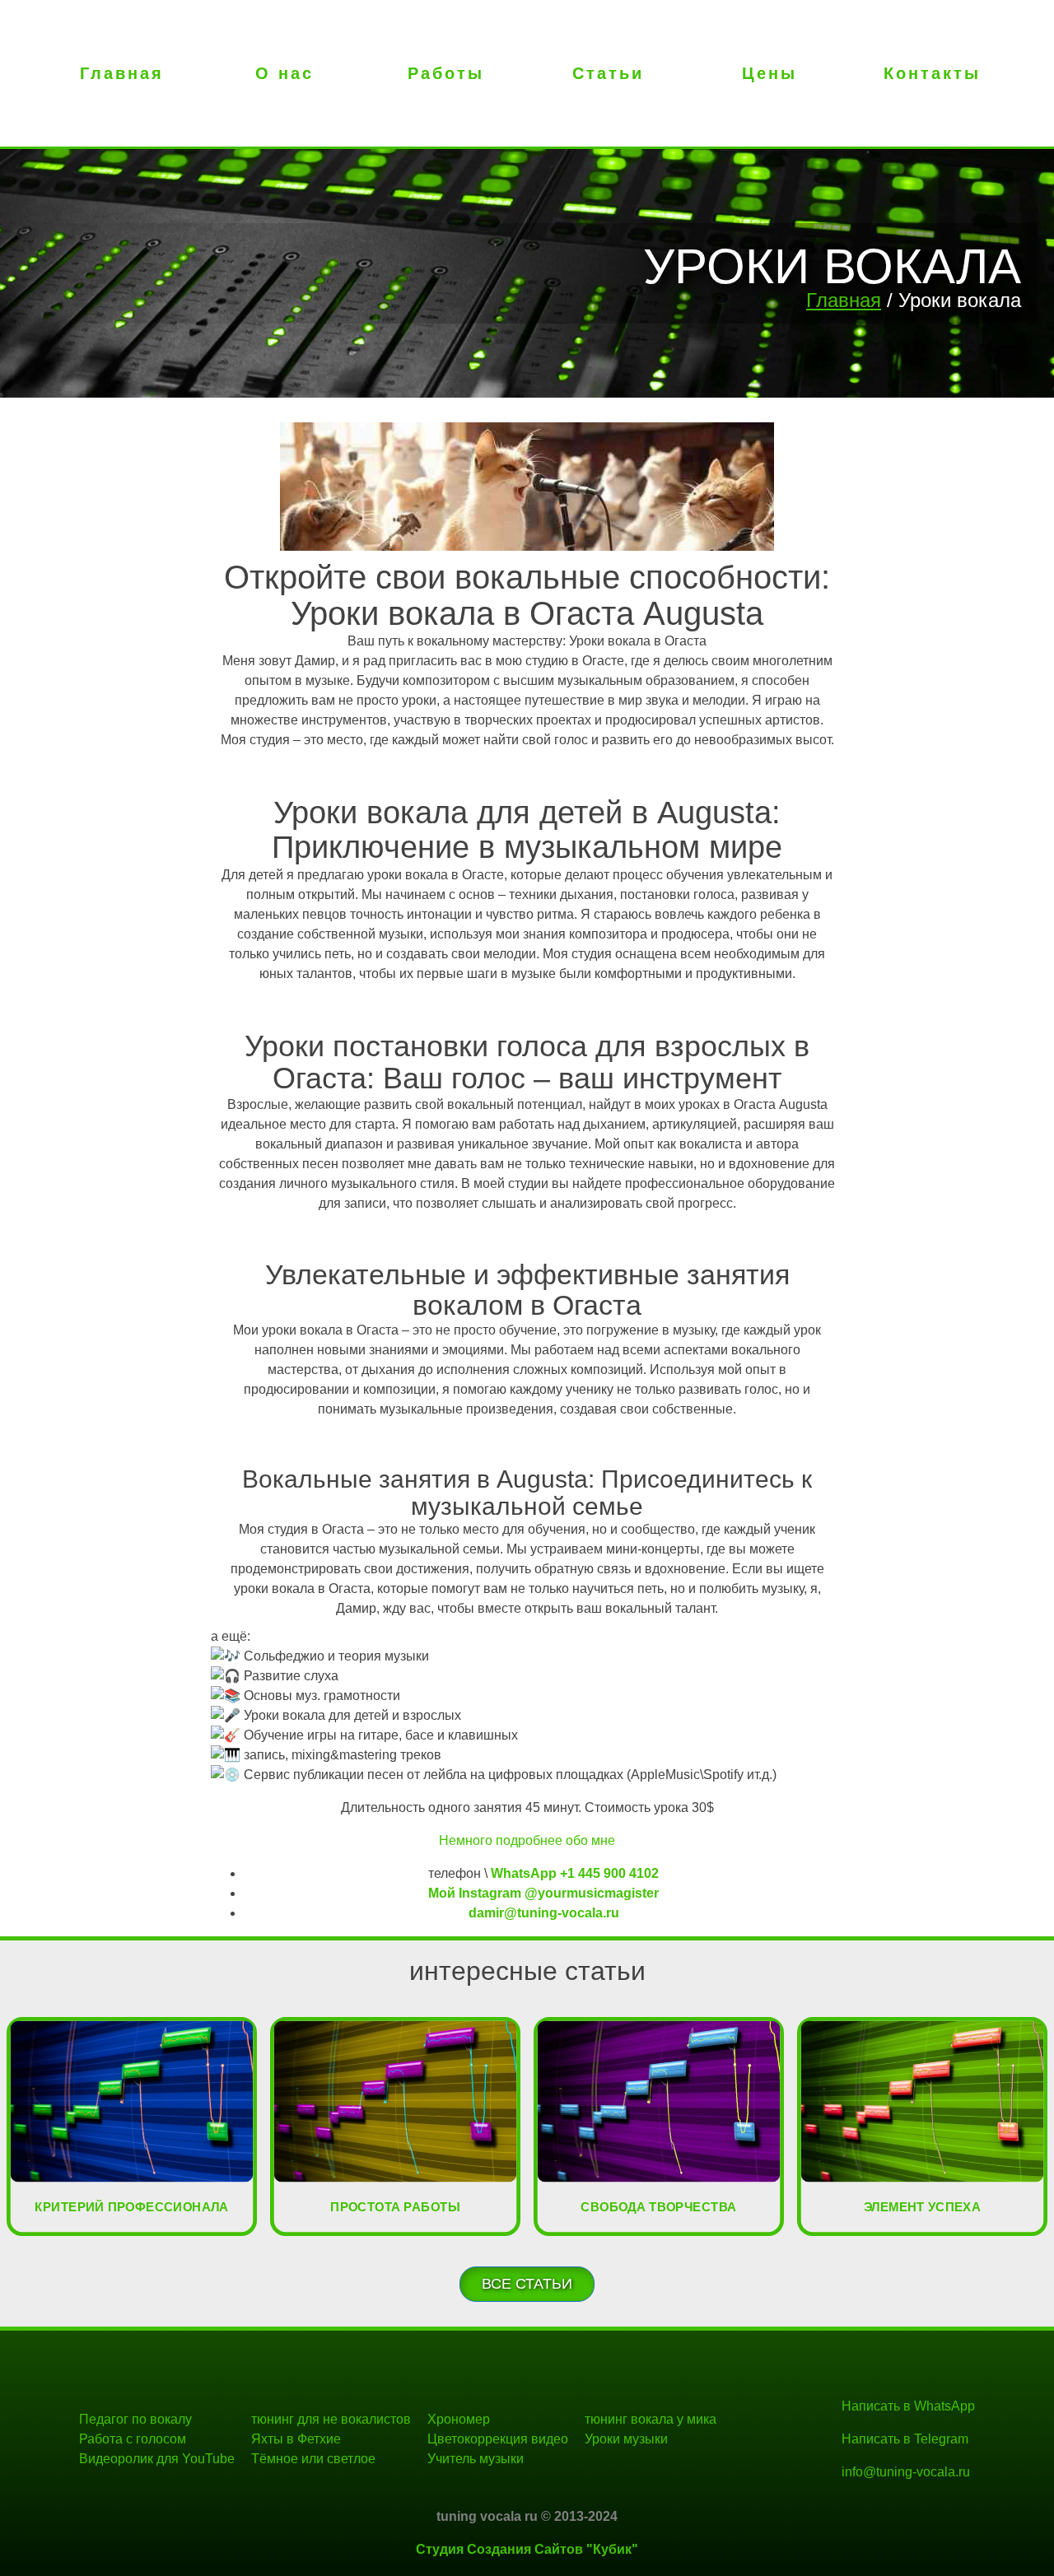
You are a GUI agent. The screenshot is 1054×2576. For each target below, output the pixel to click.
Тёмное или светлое (313, 2459)
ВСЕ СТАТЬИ (527, 2284)
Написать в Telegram (905, 2439)
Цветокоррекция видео (498, 2439)
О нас (284, 73)
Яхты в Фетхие (296, 2439)
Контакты (932, 73)
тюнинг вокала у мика (651, 2419)
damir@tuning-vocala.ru (544, 1913)
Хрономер (459, 2419)
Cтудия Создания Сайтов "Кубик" (527, 2549)
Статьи (608, 73)
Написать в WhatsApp (908, 2406)
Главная (122, 73)
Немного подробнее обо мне (527, 1840)
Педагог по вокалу (135, 2419)
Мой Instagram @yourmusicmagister (543, 1893)
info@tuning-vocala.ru (906, 2472)
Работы (446, 73)
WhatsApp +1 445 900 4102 (575, 1873)
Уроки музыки (626, 2439)
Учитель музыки (476, 2459)
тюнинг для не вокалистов (331, 2419)
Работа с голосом (133, 2439)
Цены (770, 73)
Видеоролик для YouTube (157, 2459)
